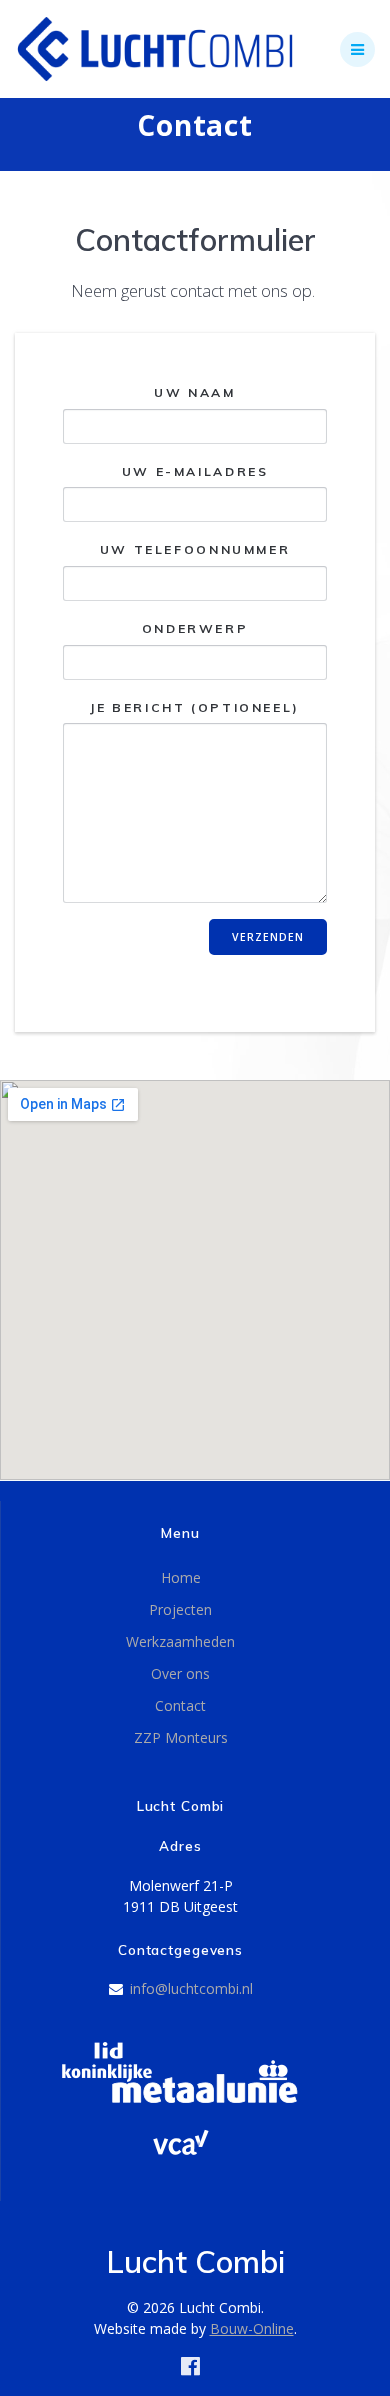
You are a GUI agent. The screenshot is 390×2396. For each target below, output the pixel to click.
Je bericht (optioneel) (195, 706)
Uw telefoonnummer (195, 549)
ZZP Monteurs (181, 1737)
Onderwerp (195, 628)
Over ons (180, 1673)
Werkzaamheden (180, 1641)
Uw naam (194, 392)
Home (181, 1577)
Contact (180, 1705)
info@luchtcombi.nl (191, 1988)
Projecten (180, 1609)
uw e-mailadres (195, 470)
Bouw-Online (252, 2328)
